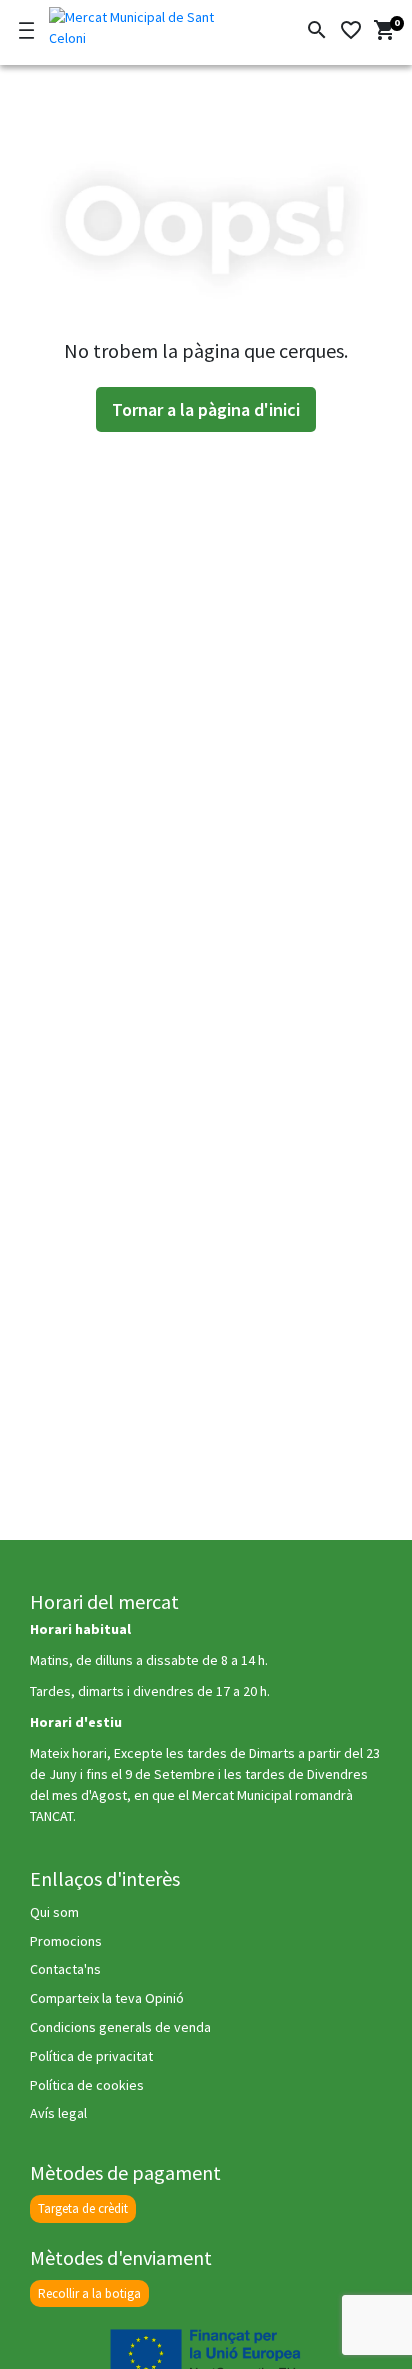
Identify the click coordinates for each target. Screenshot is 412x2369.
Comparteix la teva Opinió (107, 1998)
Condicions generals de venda (120, 2027)
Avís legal (58, 2113)
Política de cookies (87, 2085)
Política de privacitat (91, 2056)
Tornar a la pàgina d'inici (206, 409)
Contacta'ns (65, 1969)
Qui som (54, 1912)
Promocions (66, 1941)
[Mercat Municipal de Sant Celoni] (142, 24)
